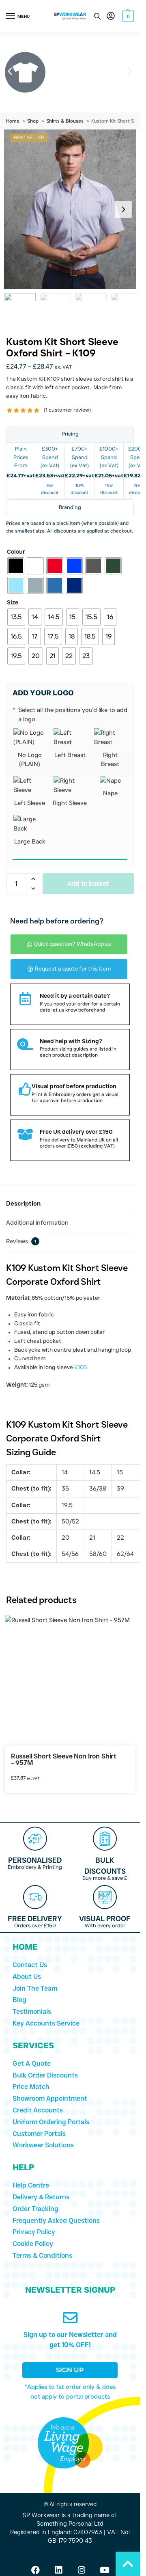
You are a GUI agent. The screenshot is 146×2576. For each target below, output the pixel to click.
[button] (127, 16)
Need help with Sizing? (71, 1041)
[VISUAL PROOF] (105, 1897)
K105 (81, 1368)
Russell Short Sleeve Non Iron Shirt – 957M (64, 1760)
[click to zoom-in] (73, 209)
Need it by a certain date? (75, 996)
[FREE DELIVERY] (35, 1897)
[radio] (16, 566)
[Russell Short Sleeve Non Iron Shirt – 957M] (70, 1681)
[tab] (70, 434)
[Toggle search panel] (97, 16)
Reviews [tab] (21, 1242)
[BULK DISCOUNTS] (105, 1839)
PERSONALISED (35, 1860)
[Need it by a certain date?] (25, 999)
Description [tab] (23, 1204)
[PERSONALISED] (35, 1839)
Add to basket (88, 883)
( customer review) (67, 410)
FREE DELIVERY (35, 1919)
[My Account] (111, 16)
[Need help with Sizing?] (25, 1044)
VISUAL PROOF (105, 1919)
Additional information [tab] (37, 1223)
